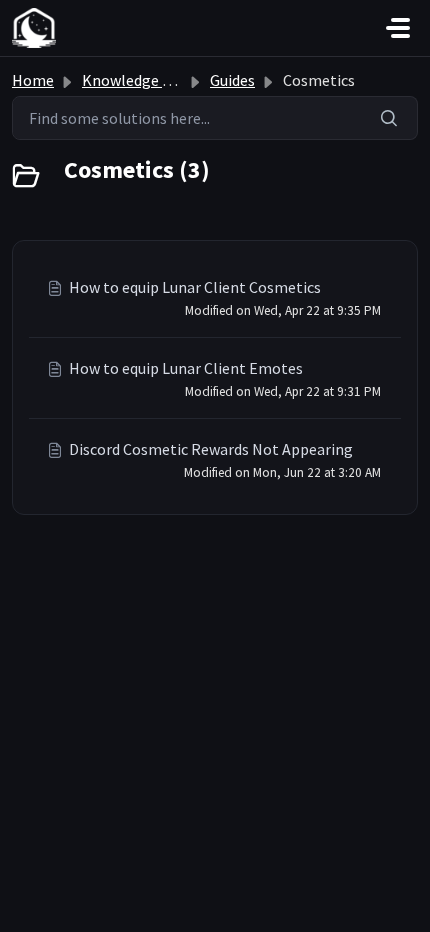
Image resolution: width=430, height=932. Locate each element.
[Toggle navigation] (398, 28)
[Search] (389, 118)
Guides (232, 80)
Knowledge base (138, 80)
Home (33, 80)
